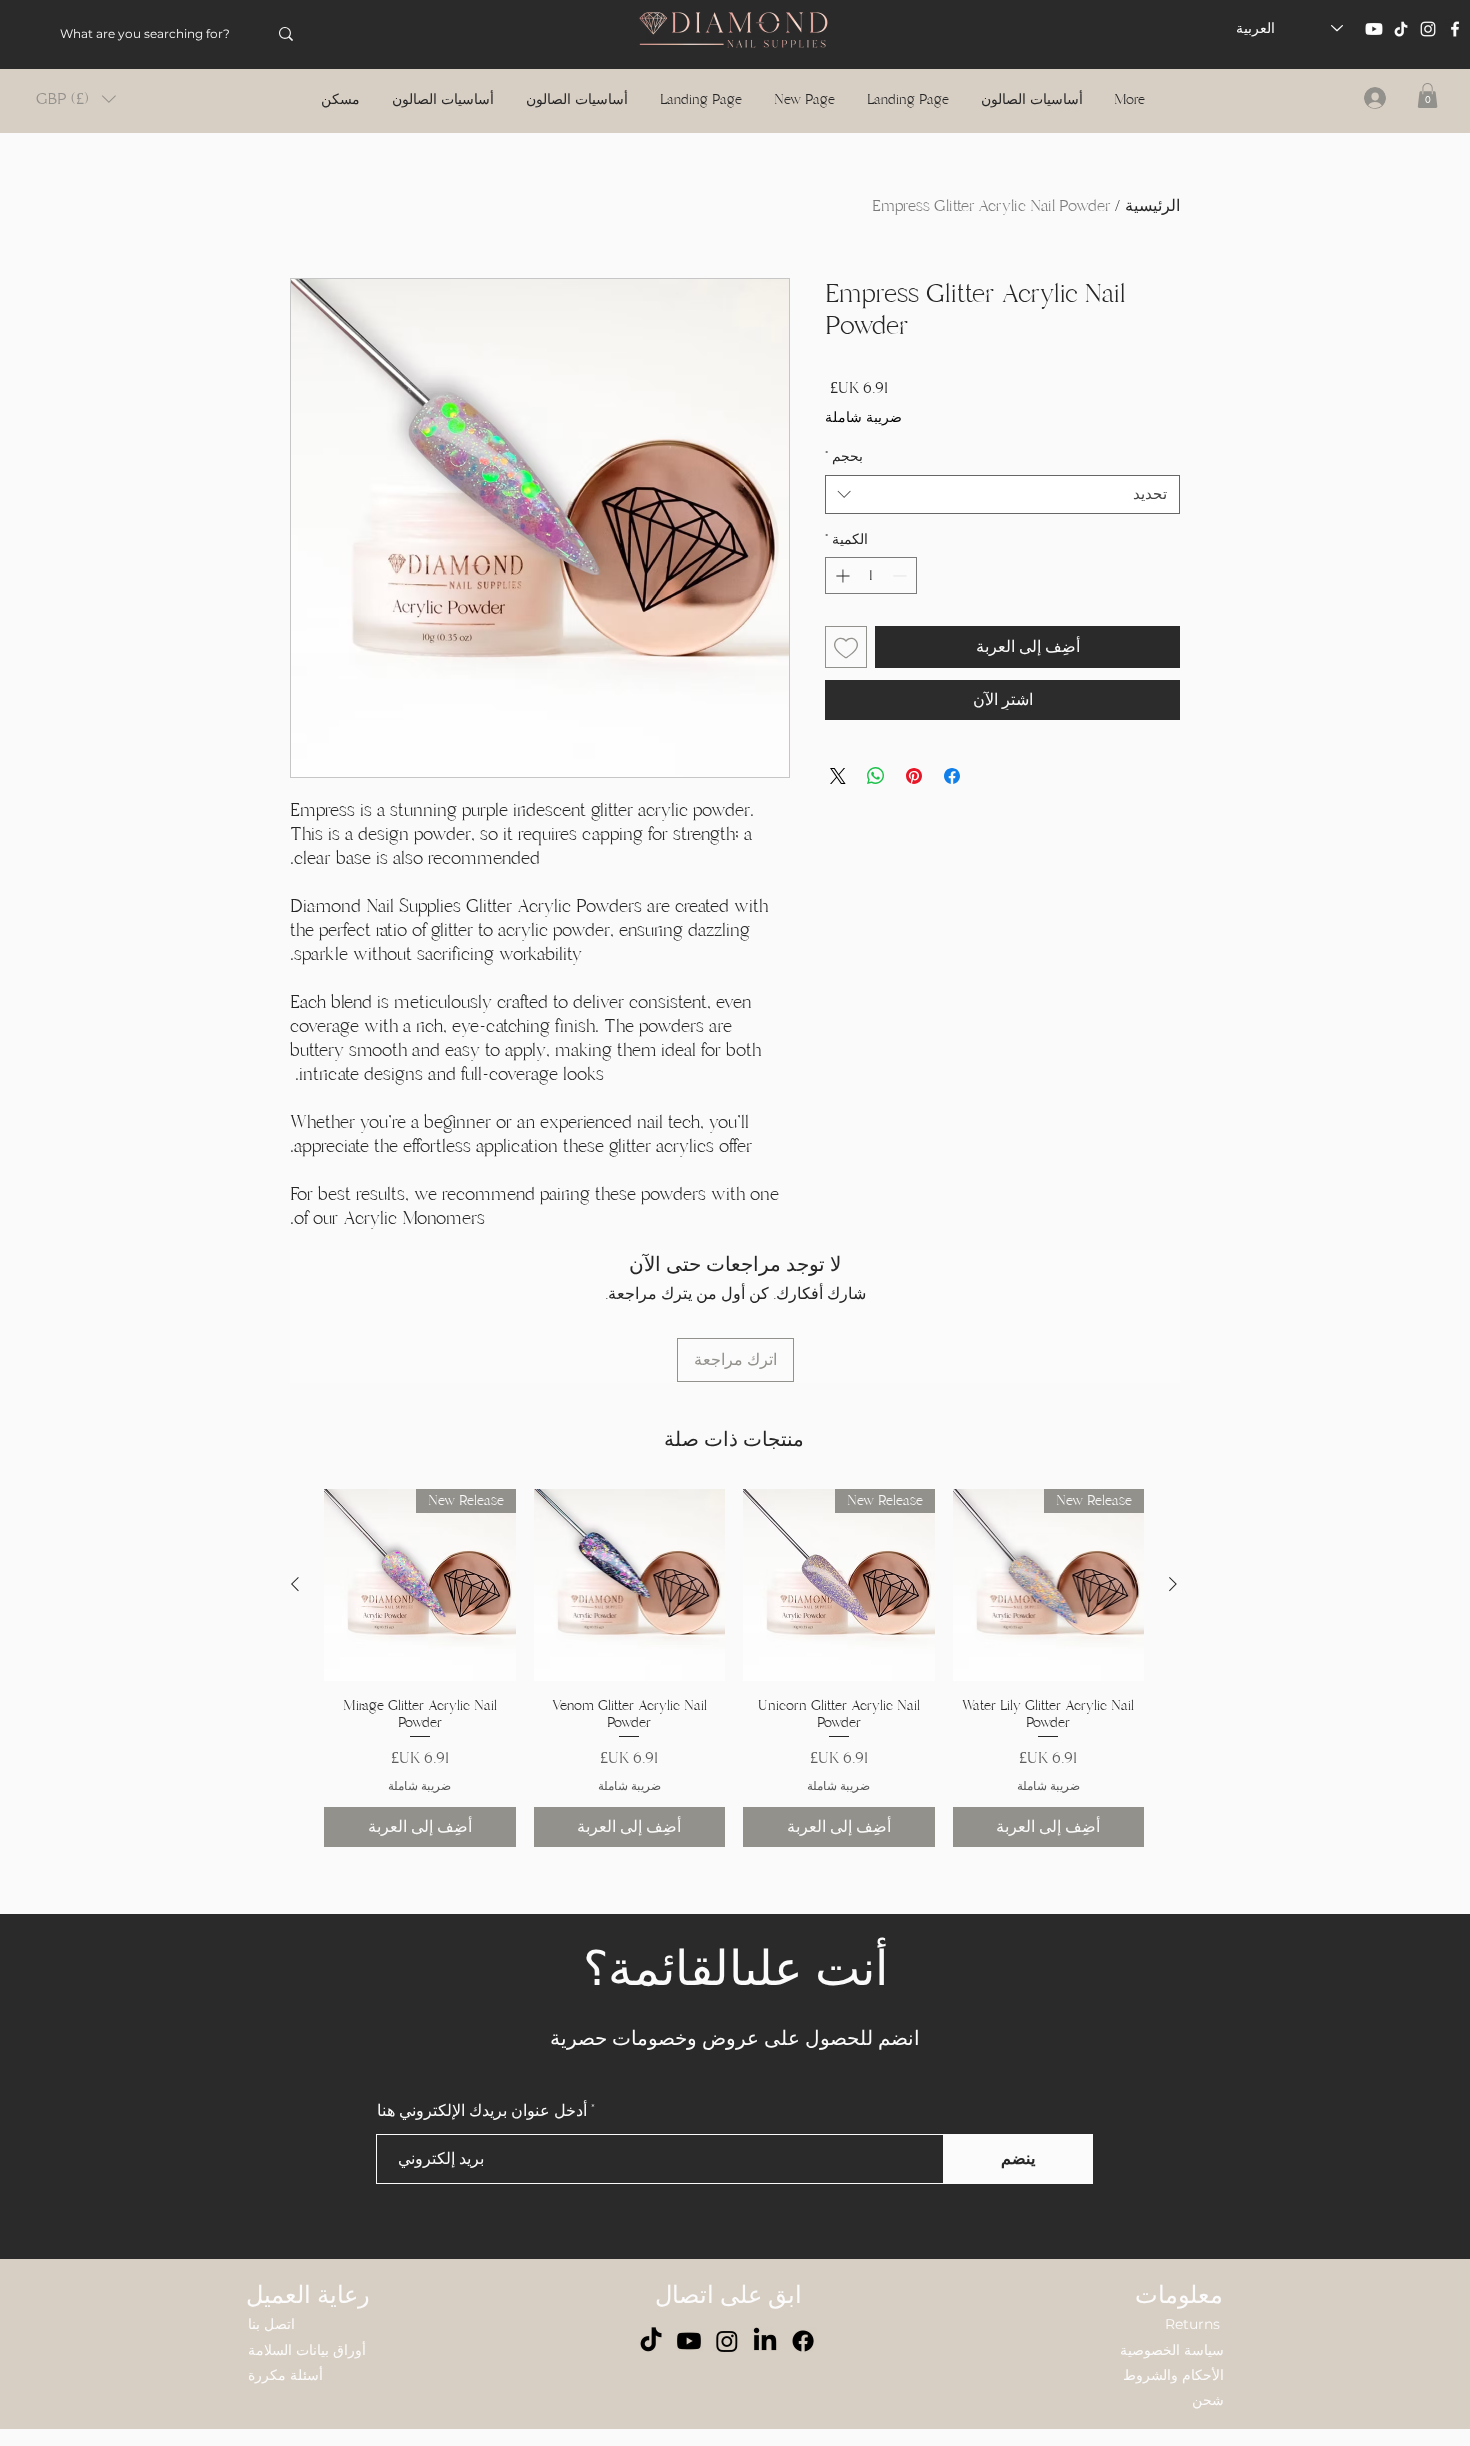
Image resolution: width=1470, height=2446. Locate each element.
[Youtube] (1374, 29)
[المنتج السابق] (1173, 1584)
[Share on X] (838, 808)
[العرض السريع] (630, 1585)
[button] (76, 99)
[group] (734, 1668)
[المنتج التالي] (295, 1584)
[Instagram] (1428, 29)
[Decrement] (901, 607)
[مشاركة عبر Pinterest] (914, 808)
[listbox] (76, 99)
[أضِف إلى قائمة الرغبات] (846, 679)
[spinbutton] (871, 607)
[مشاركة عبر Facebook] (952, 808)
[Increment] (840, 607)
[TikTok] (1401, 29)
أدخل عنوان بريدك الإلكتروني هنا (482, 2111)
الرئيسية (1152, 206)
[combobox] (1002, 526)
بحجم (844, 488)
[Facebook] (1455, 29)
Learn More (898, 448)
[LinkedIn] (765, 2341)
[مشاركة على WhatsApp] (876, 808)
